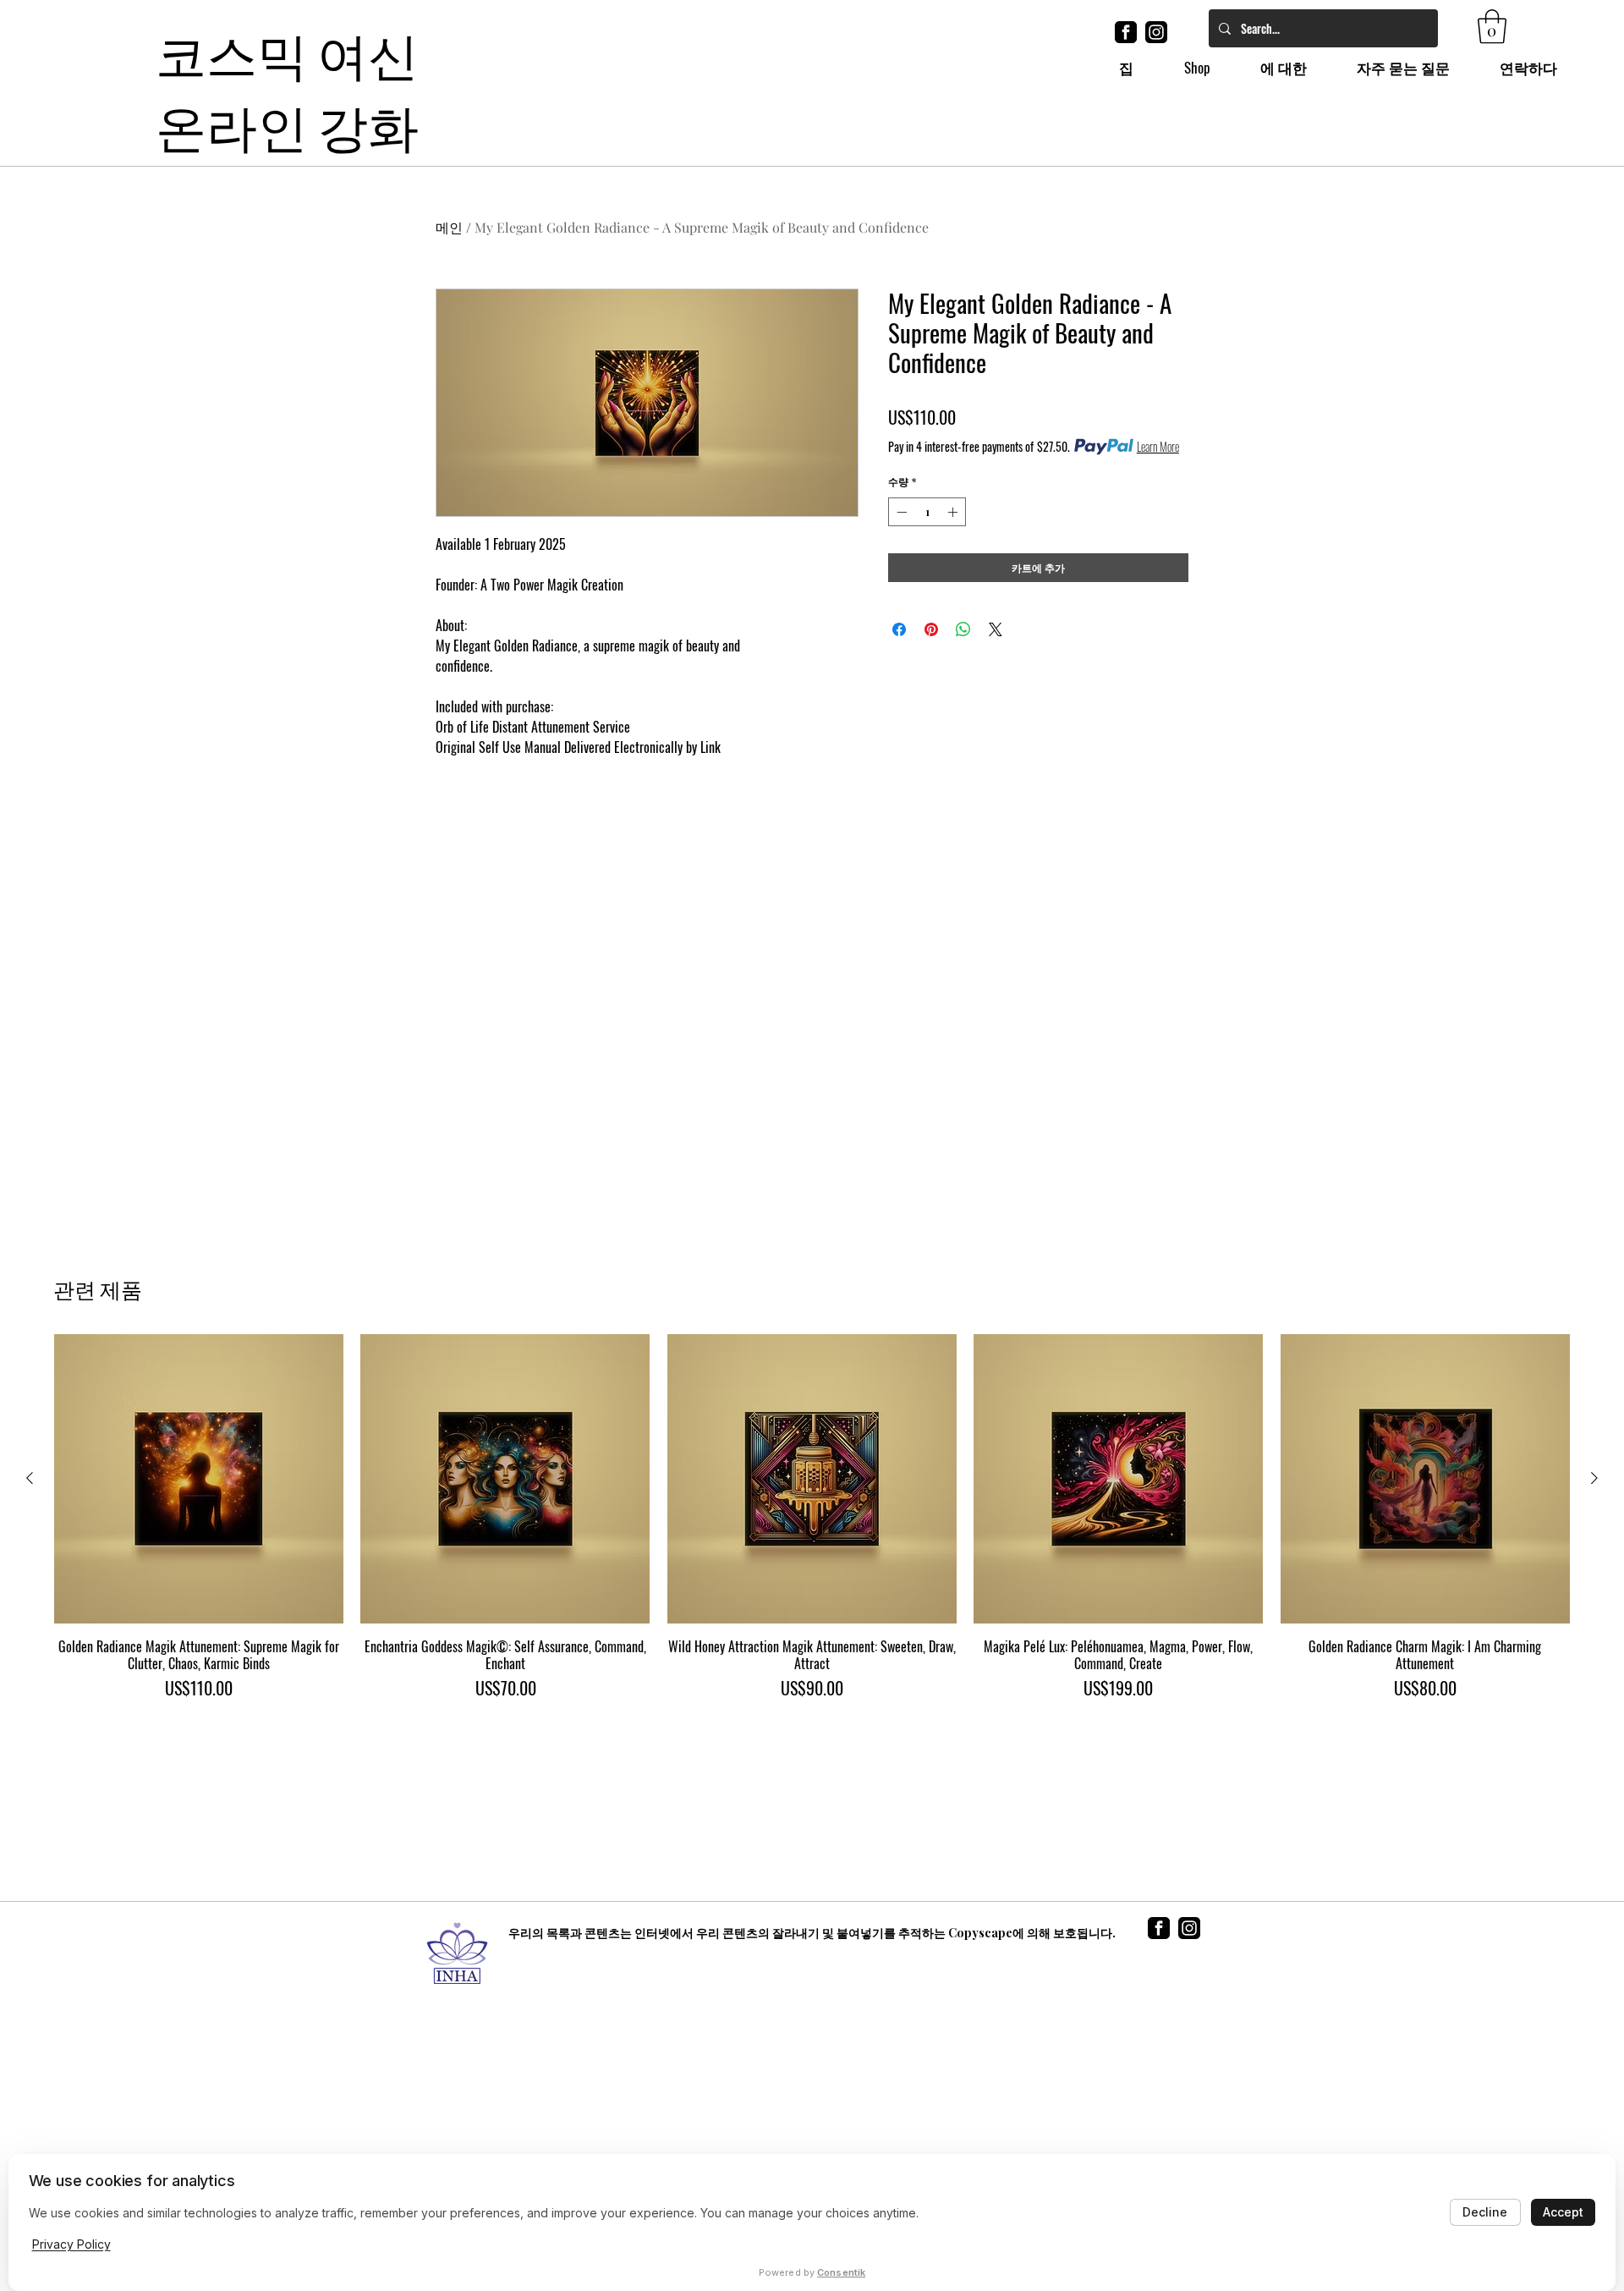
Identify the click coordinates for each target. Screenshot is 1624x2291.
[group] (812, 1517)
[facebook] (1126, 32)
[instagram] (1156, 32)
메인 (449, 227)
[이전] (30, 1478)
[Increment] (954, 512)
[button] (1492, 26)
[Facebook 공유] (899, 629)
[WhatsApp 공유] (963, 629)
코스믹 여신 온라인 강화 (287, 87)
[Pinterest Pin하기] (931, 629)
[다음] (1594, 1478)
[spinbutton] (927, 512)
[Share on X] (996, 629)
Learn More (1158, 447)
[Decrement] (900, 512)
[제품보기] (199, 1479)
